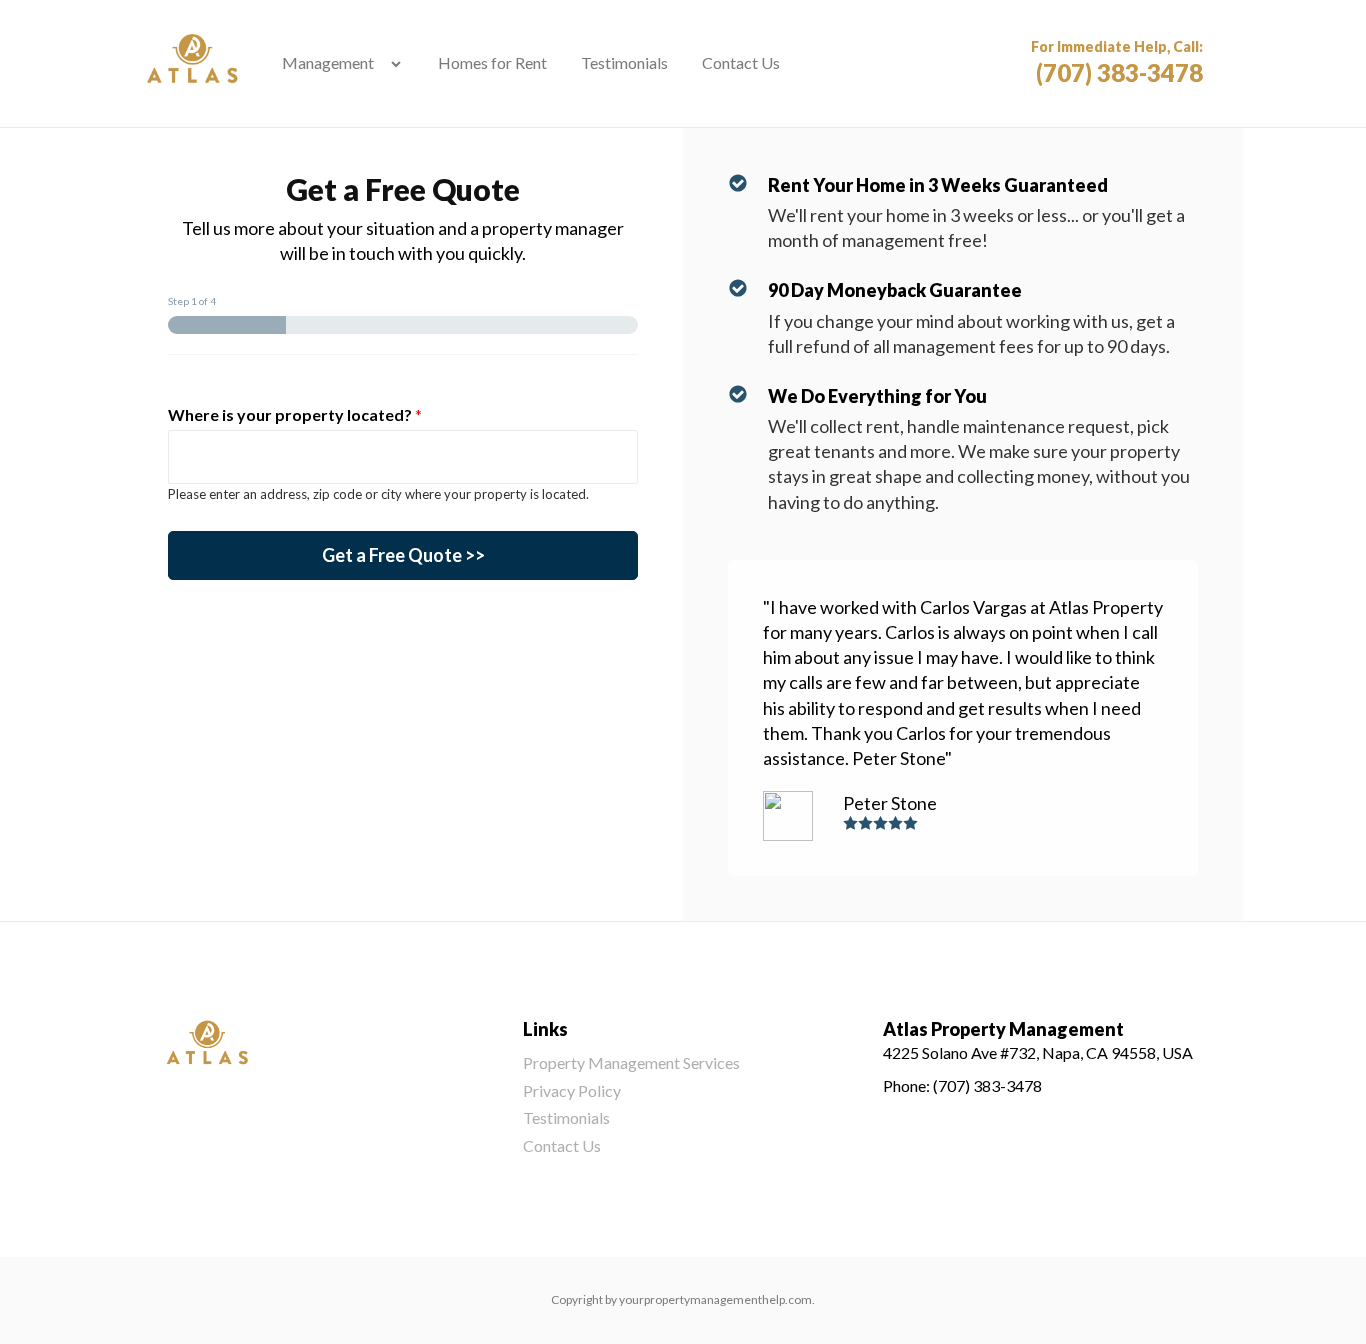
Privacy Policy (572, 1090)
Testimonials (624, 62)
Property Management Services (631, 1062)
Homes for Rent (492, 62)
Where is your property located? (295, 414)
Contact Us (741, 62)
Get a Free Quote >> (403, 555)
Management (328, 62)
